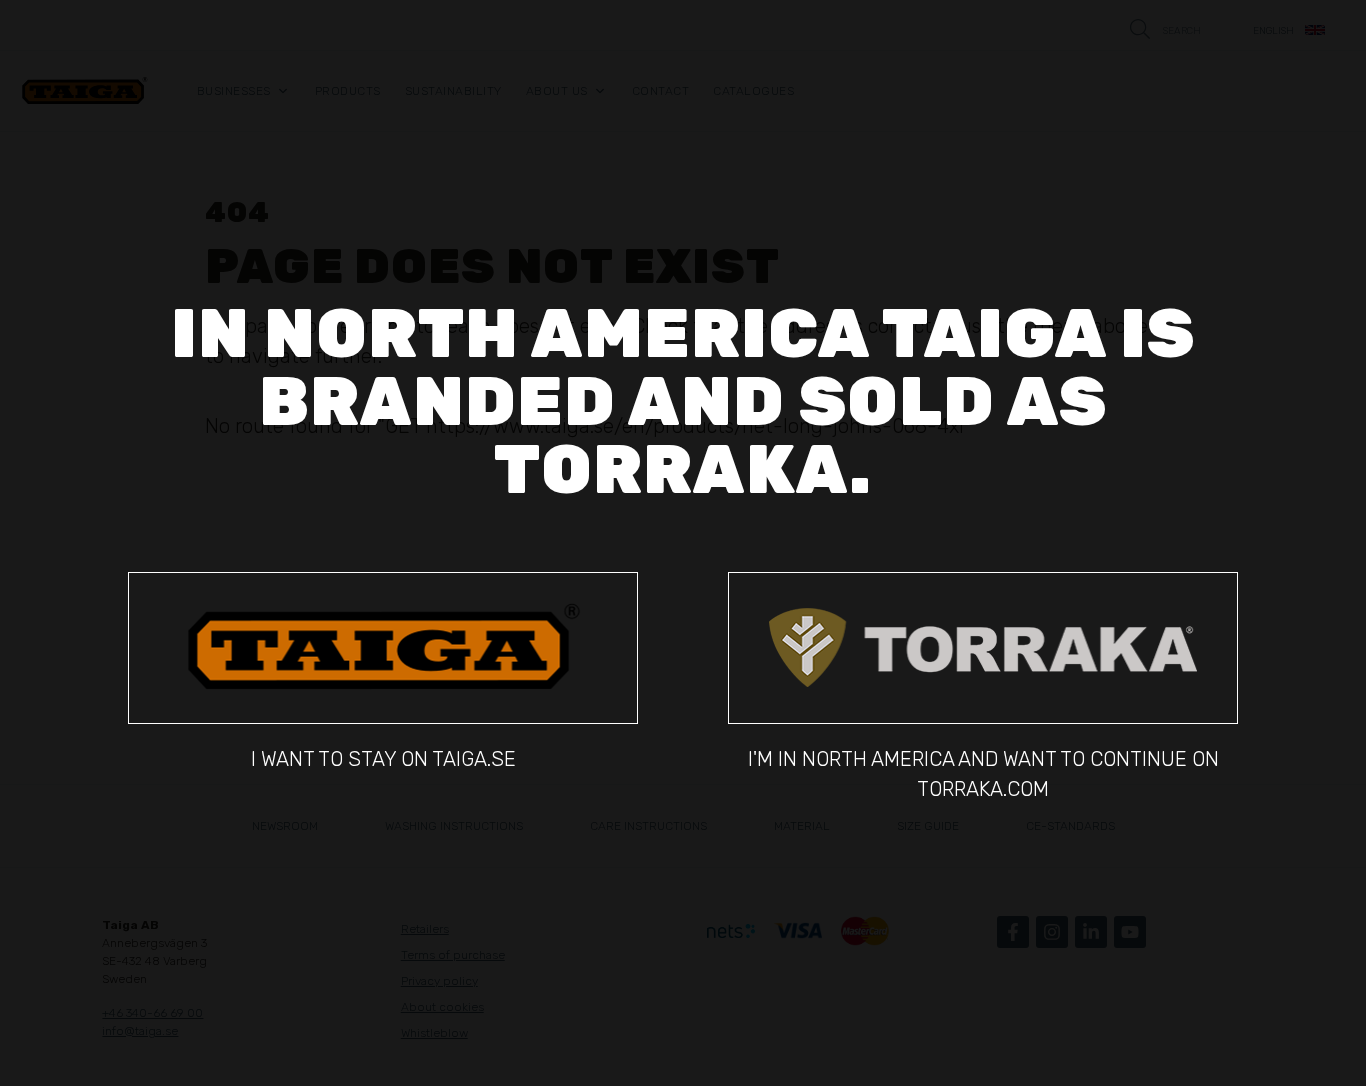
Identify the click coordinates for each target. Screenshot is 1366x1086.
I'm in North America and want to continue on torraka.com (983, 773)
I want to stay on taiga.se (383, 758)
